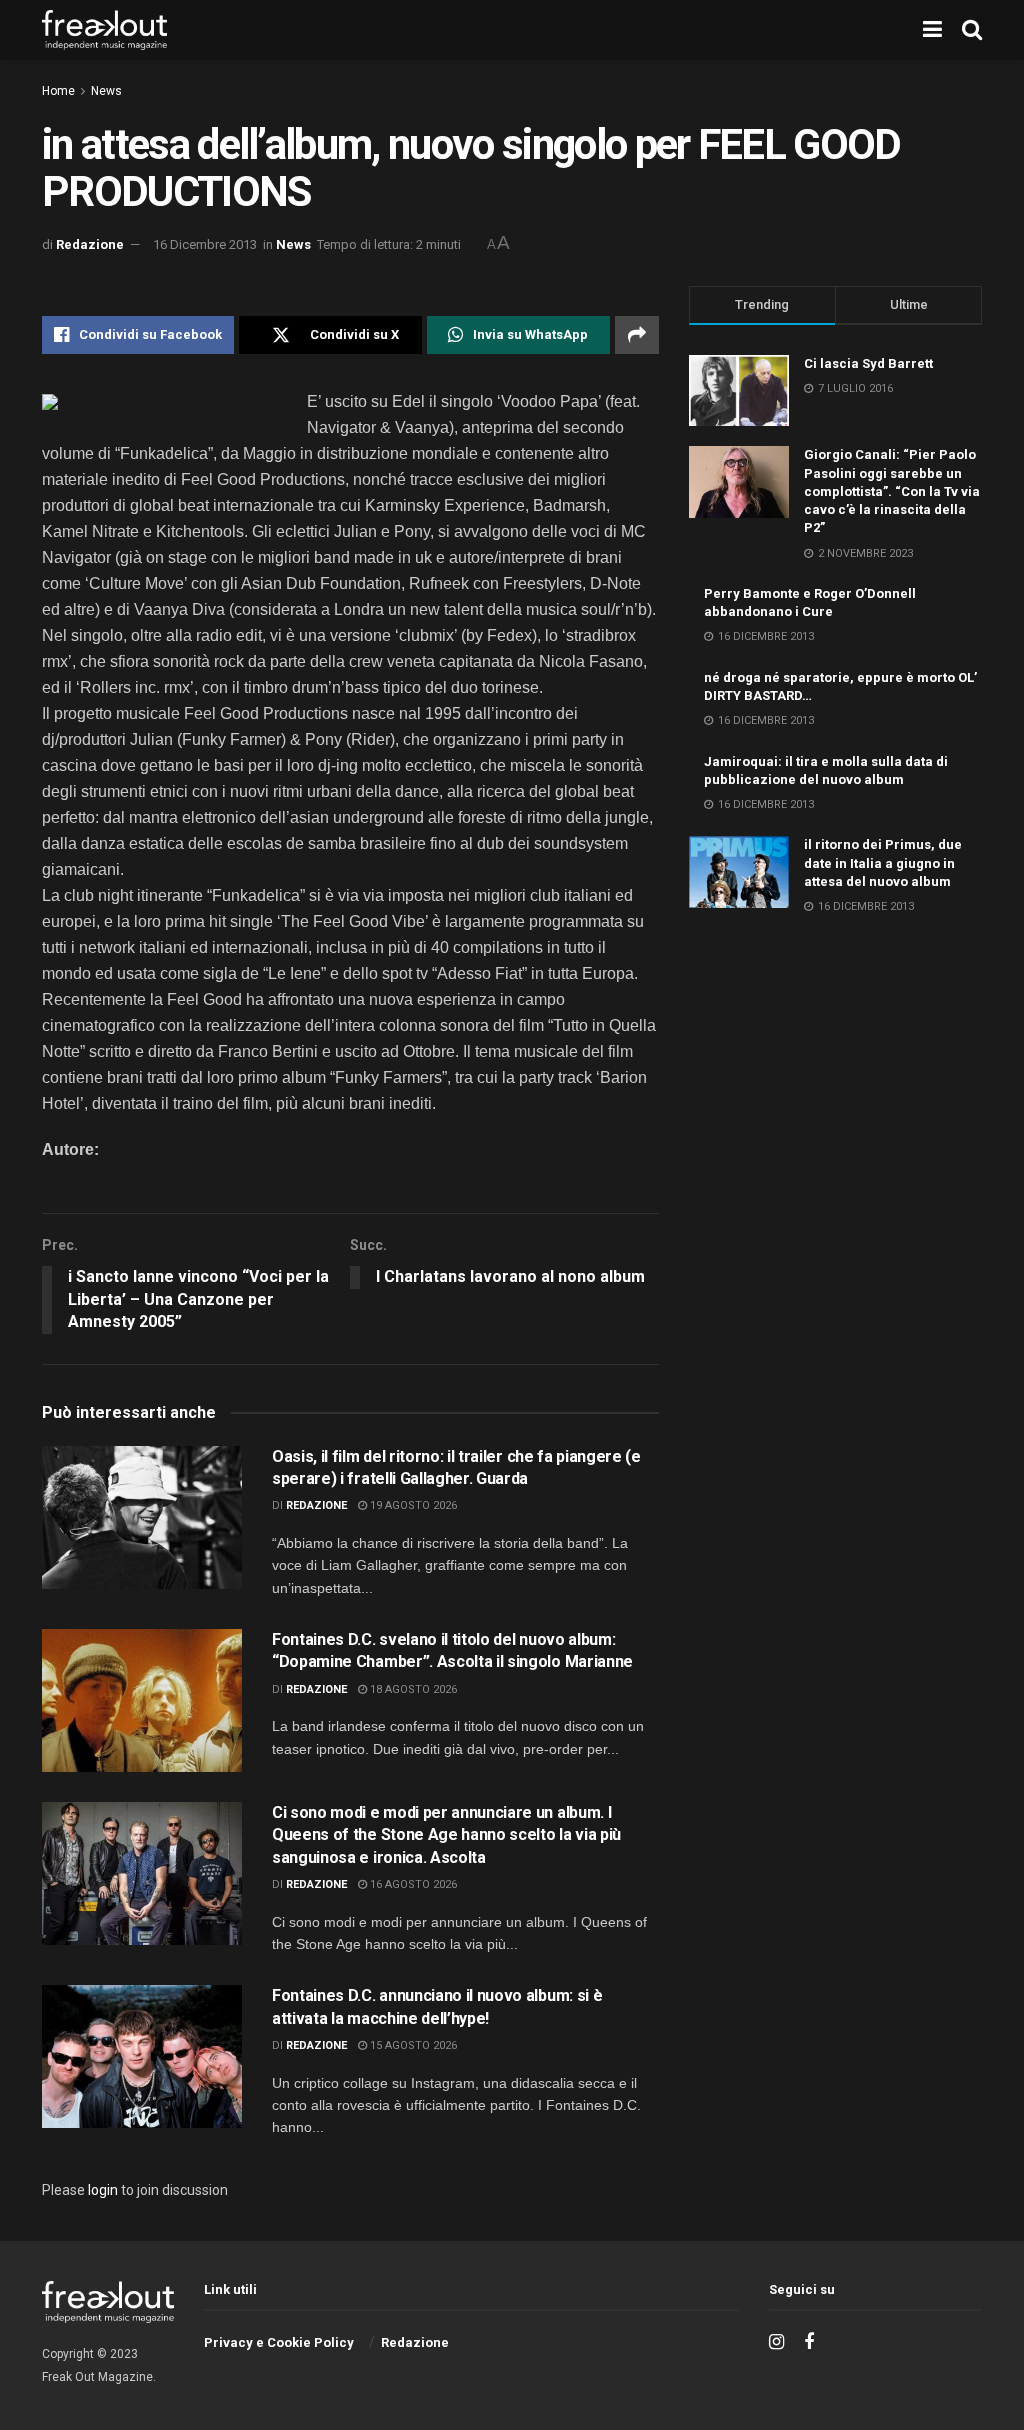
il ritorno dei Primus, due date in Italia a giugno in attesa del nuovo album (883, 862)
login (103, 2190)
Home (58, 91)
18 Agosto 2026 (412, 1689)
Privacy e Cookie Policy (279, 2342)
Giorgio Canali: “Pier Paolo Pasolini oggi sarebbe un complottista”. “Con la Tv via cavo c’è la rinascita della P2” (892, 491)
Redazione (90, 244)
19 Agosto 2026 (412, 1505)
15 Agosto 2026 (412, 2045)
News (106, 91)
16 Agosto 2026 (412, 1884)
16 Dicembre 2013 (205, 244)
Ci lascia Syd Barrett (868, 363)
